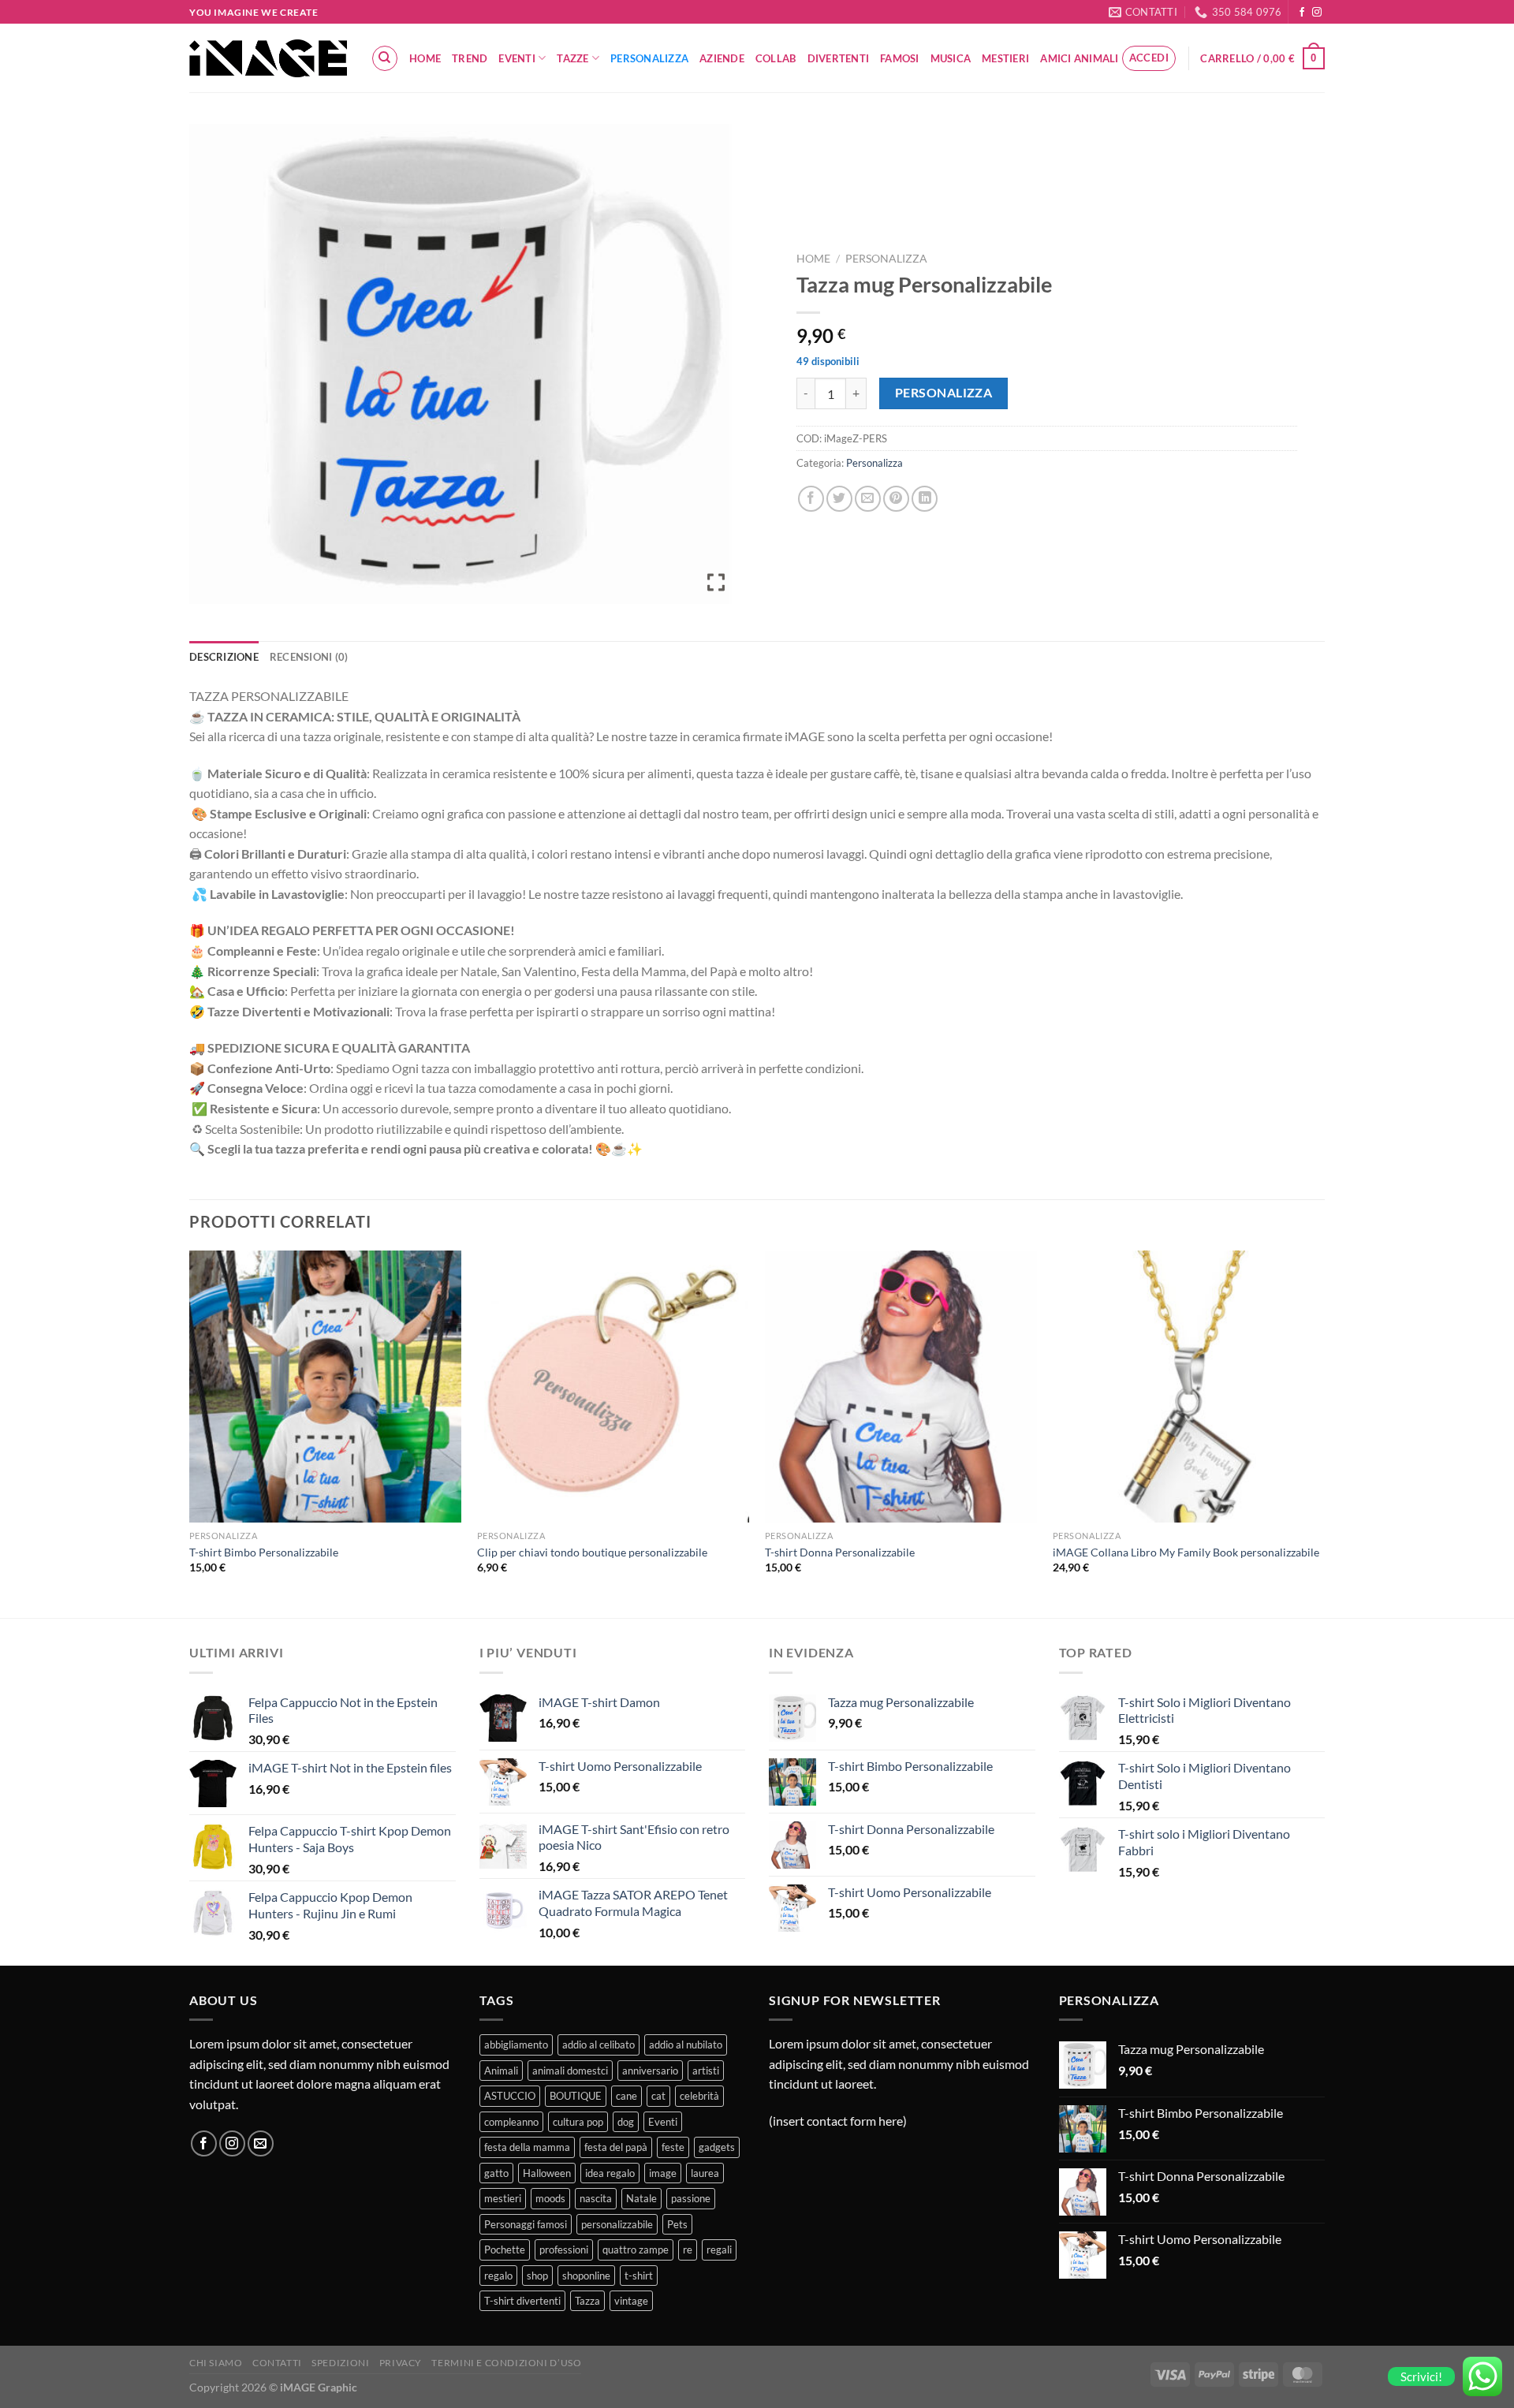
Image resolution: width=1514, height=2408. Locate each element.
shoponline (586, 2276)
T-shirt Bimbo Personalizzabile (264, 1552)
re (688, 2250)
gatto (496, 2173)
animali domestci (570, 2071)
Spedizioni (340, 2363)
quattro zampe (636, 2250)
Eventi (517, 58)
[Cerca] (385, 58)
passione (691, 2198)
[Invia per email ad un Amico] (868, 499)
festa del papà (616, 2147)
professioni (564, 2250)
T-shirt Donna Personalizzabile (840, 1552)
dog (626, 2122)
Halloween (547, 2173)
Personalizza (649, 58)
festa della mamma (527, 2147)
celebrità (699, 2096)
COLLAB (776, 58)
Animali (501, 2071)
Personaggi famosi (526, 2224)
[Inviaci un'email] (261, 2143)
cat (658, 2096)
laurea (705, 2173)
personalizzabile (617, 2224)
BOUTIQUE (576, 2096)
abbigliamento (516, 2045)
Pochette (505, 2250)
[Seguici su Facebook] (1302, 13)
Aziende (722, 58)
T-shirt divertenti (522, 2301)
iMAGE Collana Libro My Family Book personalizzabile (1186, 1552)
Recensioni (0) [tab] (309, 657)
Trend (470, 58)
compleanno (511, 2122)
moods (550, 2198)
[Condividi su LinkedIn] (925, 499)
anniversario (650, 2071)
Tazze (572, 58)
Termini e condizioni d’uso (506, 2363)
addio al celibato (599, 2045)
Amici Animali (1079, 58)
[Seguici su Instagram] (1317, 13)
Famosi (900, 58)
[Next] (1324, 1433)
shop (537, 2276)
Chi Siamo (216, 2363)
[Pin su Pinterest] (896, 499)
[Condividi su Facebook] (811, 499)
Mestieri (1005, 58)
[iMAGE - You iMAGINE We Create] (268, 58)
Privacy (401, 2363)
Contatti (277, 2363)
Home (425, 58)
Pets (677, 2224)
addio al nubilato (686, 2045)
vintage (631, 2301)
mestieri (503, 2198)
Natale (641, 2198)
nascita (596, 2198)
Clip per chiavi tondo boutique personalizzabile (592, 1552)
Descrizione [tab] (224, 657)
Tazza (587, 2301)
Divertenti (839, 58)
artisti (706, 2071)
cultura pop (578, 2122)
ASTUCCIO (510, 2096)
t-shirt (639, 2276)
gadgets (717, 2147)
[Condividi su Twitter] (839, 499)
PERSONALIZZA (944, 393)
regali (719, 2250)
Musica (951, 58)
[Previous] (190, 1433)
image (663, 2173)
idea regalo (610, 2173)
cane (626, 2096)
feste (673, 2147)
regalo (498, 2276)
